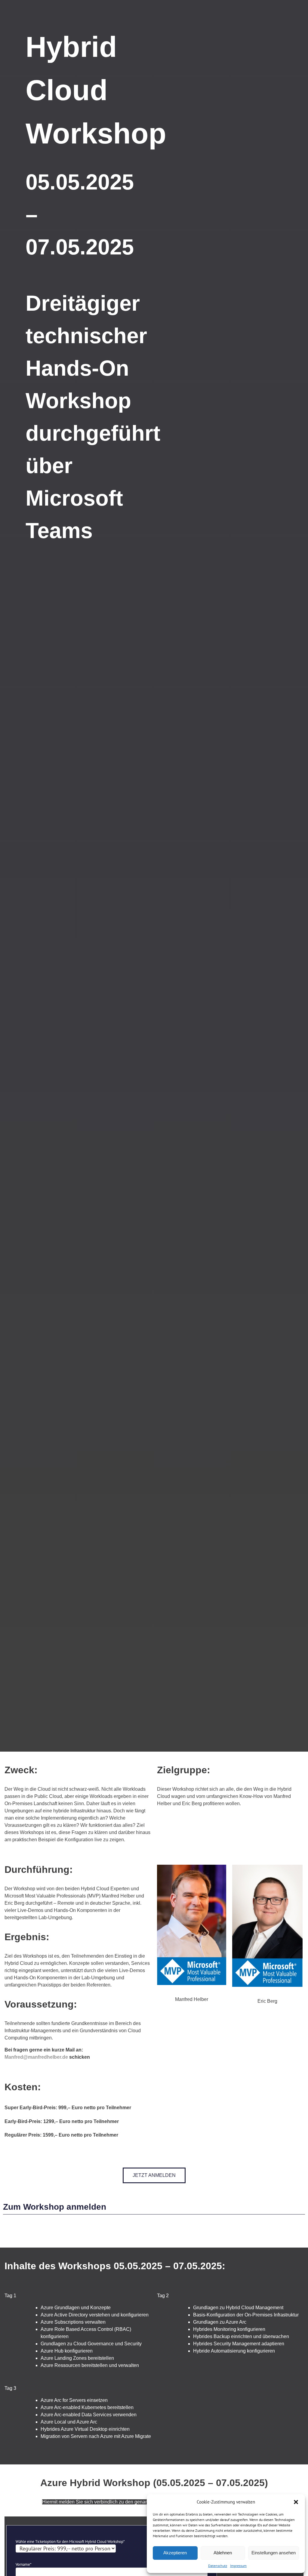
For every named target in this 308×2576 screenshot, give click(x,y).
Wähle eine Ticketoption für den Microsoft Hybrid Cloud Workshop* (70, 2542)
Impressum (238, 2566)
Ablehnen (223, 2553)
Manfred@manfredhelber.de (36, 2057)
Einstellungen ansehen (274, 2553)
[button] (296, 2502)
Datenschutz (218, 2566)
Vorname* (24, 2564)
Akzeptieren (175, 2553)
